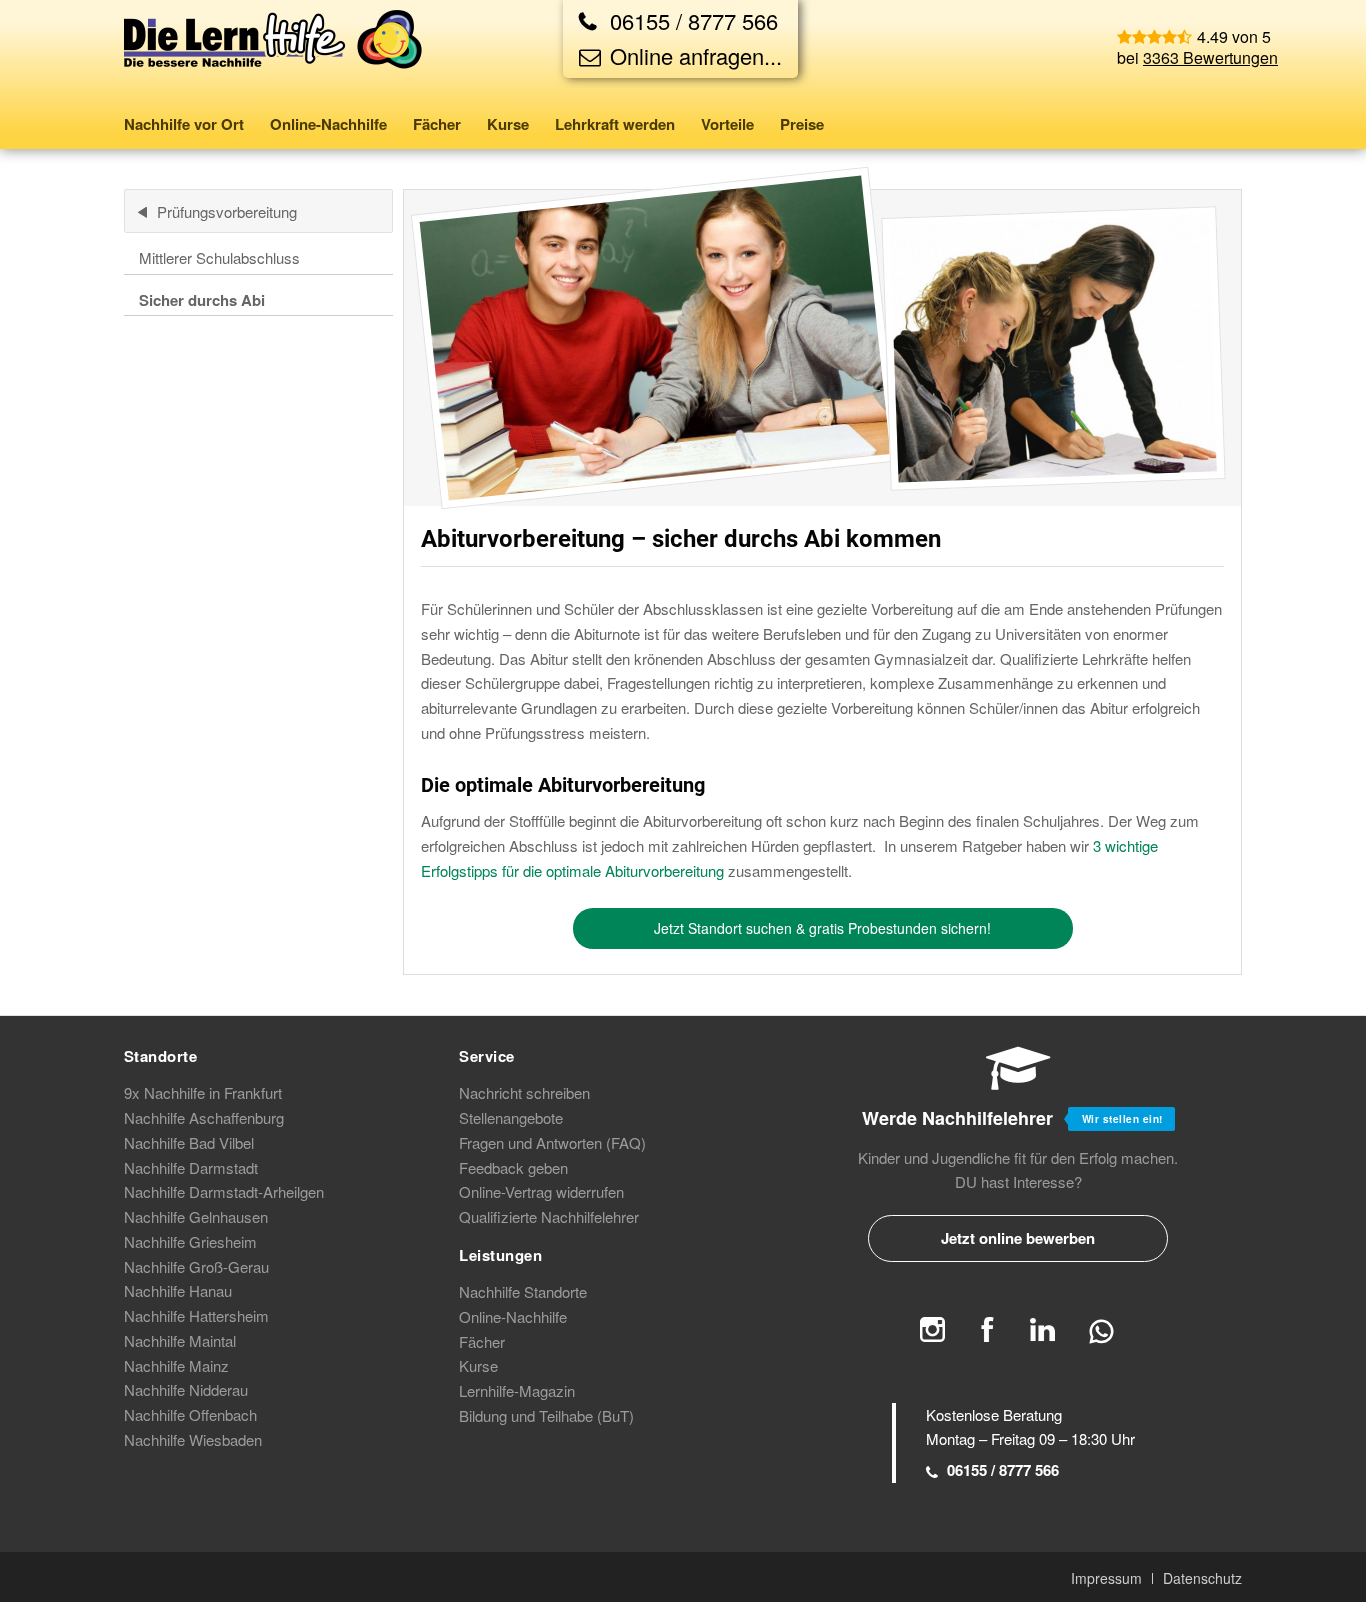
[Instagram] (932, 1335)
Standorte (161, 1056)
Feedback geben (513, 1167)
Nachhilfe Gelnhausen (196, 1216)
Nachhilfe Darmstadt (191, 1167)
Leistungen (500, 1255)
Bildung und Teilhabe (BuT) (546, 1415)
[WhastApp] (1101, 1339)
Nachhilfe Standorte (523, 1291)
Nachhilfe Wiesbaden (193, 1439)
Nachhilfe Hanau (178, 1290)
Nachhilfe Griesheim (190, 1241)
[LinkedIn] (1042, 1335)
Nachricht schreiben (524, 1092)
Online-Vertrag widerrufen (541, 1191)
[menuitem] (190, 124)
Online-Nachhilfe (513, 1316)
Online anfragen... (693, 55)
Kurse (478, 1365)
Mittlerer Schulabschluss (219, 257)
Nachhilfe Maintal (180, 1340)
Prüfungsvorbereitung (227, 211)
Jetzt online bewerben (1018, 1238)
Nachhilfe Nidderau (186, 1389)
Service (487, 1056)
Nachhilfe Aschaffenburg (204, 1117)
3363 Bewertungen (1210, 57)
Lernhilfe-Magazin (517, 1390)
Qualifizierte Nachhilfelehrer (549, 1216)
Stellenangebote (511, 1117)
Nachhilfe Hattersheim (196, 1315)
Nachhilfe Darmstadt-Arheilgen (224, 1191)
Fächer (482, 1341)
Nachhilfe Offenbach (190, 1414)
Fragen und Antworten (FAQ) (552, 1142)
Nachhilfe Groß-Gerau (196, 1266)
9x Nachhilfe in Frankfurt (203, 1092)
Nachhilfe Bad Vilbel (189, 1142)
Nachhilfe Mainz (176, 1365)
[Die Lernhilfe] (274, 54)
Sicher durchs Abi (202, 300)
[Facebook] (987, 1335)
